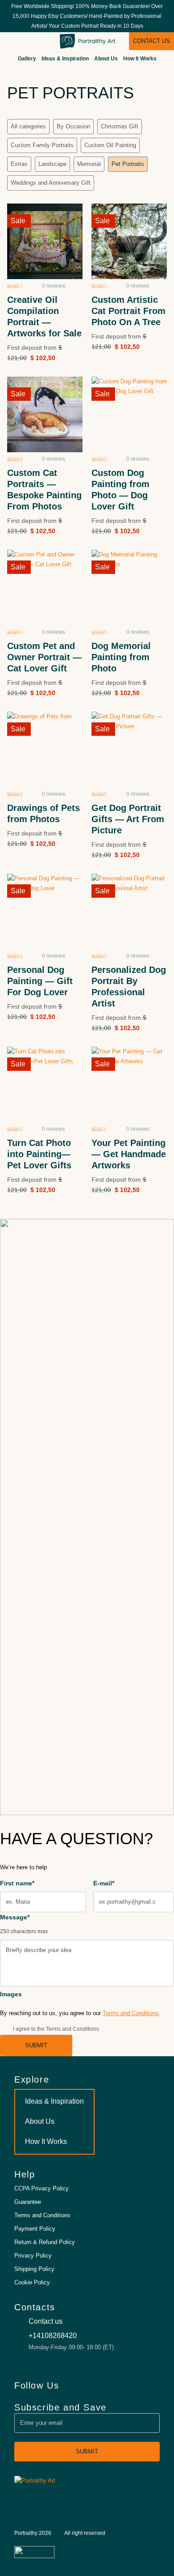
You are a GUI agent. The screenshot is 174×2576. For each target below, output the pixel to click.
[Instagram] (154, 2385)
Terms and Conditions (131, 2013)
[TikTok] (139, 2385)
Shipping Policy (34, 2269)
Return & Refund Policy (45, 2242)
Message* (24, 1924)
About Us (106, 59)
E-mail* (104, 1883)
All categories (28, 126)
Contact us (151, 41)
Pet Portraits (128, 164)
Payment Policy (35, 2229)
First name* (17, 1883)
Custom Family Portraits (42, 145)
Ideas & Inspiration (65, 59)
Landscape (52, 164)
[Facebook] (124, 2385)
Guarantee (28, 2202)
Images (11, 1994)
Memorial (89, 164)
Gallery (27, 59)
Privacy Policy (33, 2256)
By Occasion (73, 126)
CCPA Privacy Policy (41, 2188)
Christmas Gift (120, 126)
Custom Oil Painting (110, 145)
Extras (19, 164)
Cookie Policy (32, 2282)
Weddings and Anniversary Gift (51, 183)
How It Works (140, 59)
